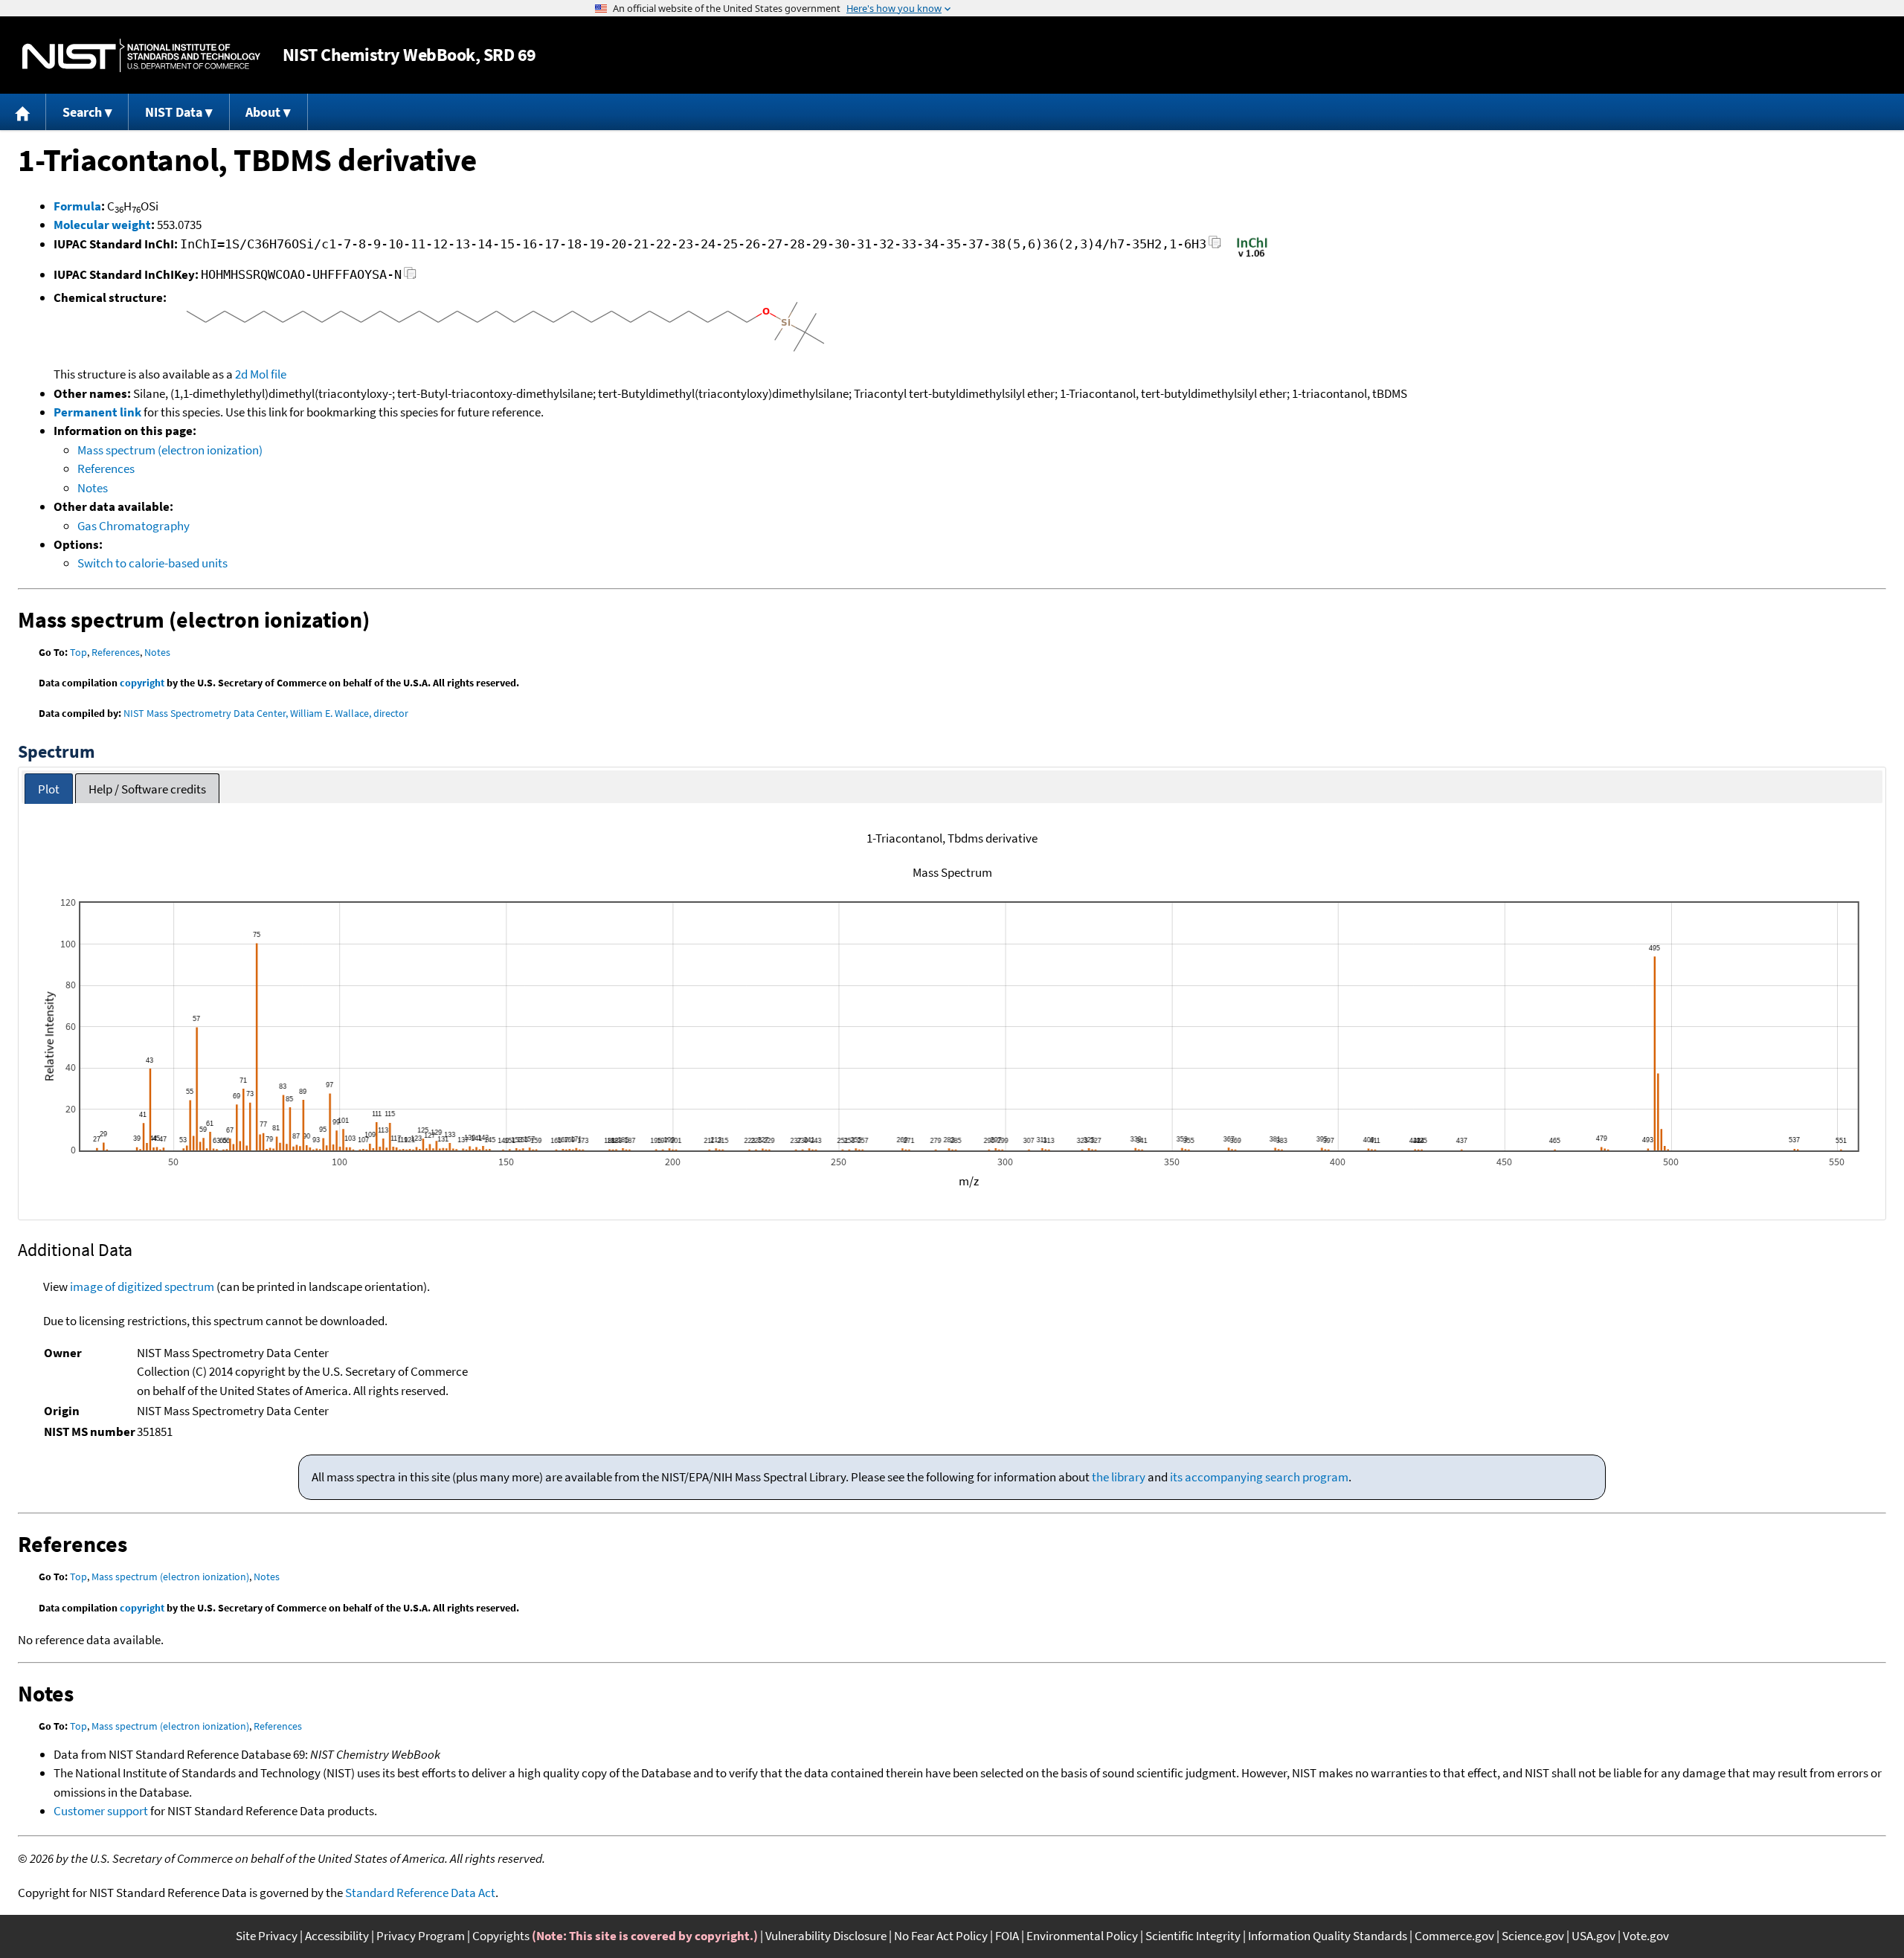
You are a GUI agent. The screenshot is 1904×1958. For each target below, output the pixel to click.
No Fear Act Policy (941, 1936)
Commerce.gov (1454, 1936)
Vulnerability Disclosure (826, 1936)
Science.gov (1533, 1936)
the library (1119, 1477)
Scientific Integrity (1193, 1936)
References (106, 468)
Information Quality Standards (1328, 1936)
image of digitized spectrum (142, 1286)
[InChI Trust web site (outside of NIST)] (1252, 256)
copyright (142, 683)
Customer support (101, 1811)
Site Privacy (267, 1936)
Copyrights (501, 1936)
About (263, 112)
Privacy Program (421, 1936)
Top (78, 652)
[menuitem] (23, 112)
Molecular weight (102, 225)
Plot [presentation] (49, 789)
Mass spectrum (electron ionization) (170, 450)
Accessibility (337, 1936)
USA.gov (1593, 1936)
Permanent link (97, 412)
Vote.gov (1646, 1936)
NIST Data (174, 112)
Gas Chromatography (134, 526)
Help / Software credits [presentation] (147, 789)
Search (82, 112)
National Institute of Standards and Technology (141, 55)
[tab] (49, 789)
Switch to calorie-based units (152, 563)
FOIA (1007, 1936)
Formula (77, 206)
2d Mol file (261, 374)
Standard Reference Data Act (420, 1893)
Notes (93, 488)
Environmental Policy (1082, 1936)
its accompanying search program (1259, 1477)
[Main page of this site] (23, 112)
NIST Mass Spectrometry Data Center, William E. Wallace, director (266, 713)
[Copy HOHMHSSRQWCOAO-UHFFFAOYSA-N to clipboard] (410, 277)
